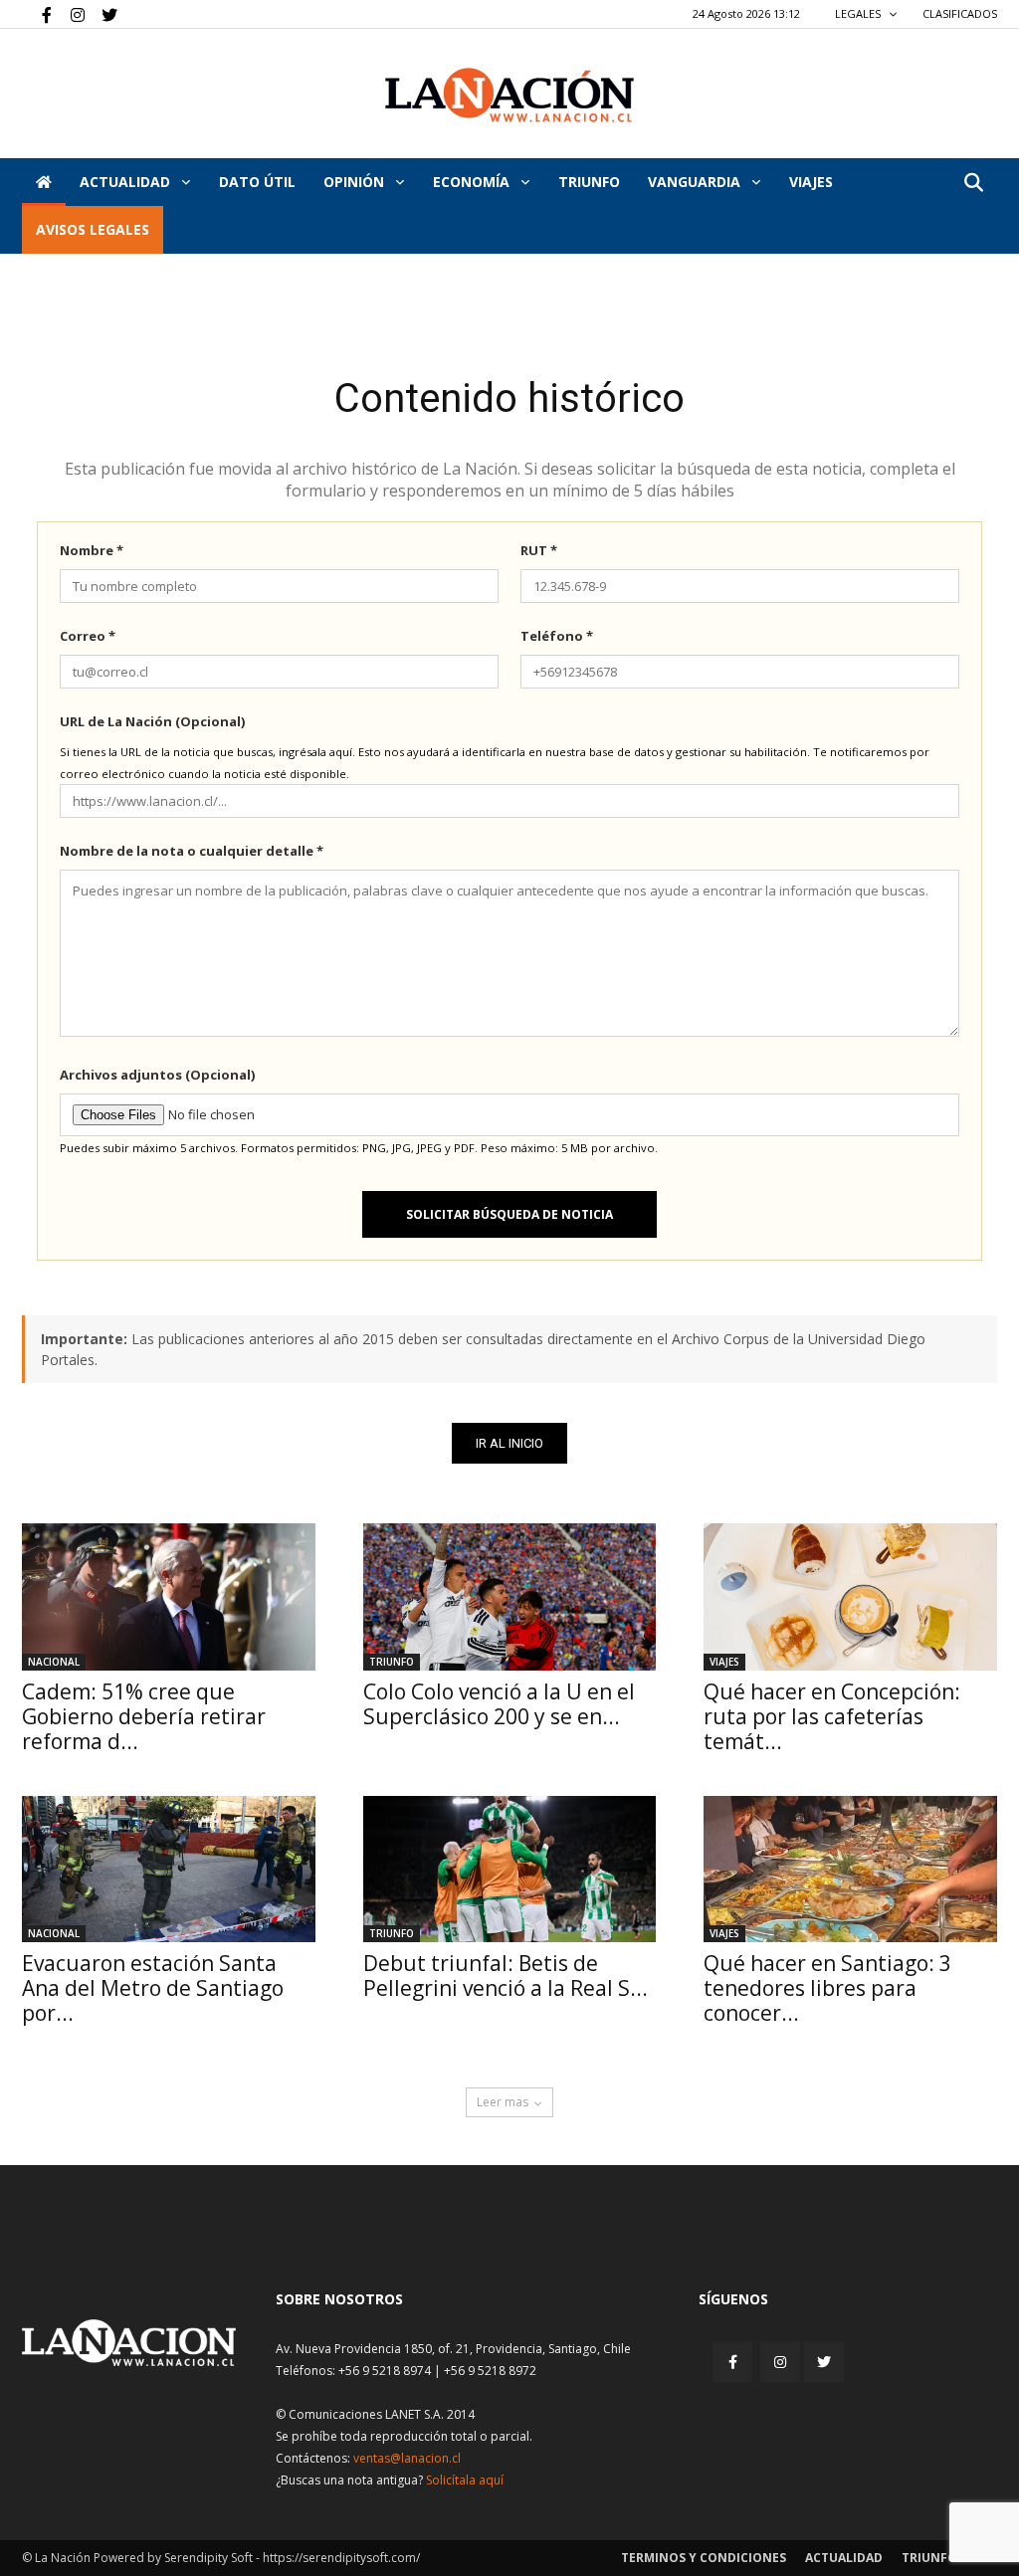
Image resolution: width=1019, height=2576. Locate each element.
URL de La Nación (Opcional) (152, 721)
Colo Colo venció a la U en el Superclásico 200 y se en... (499, 1704)
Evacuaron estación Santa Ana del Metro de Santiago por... (153, 1988)
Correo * (88, 636)
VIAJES (811, 182)
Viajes (724, 1662)
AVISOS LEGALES (93, 229)
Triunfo (589, 182)
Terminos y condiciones (704, 2558)
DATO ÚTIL (257, 182)
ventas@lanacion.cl (407, 2458)
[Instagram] (70, 14)
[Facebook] (37, 14)
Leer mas (503, 2102)
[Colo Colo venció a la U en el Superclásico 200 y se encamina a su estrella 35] (510, 1596)
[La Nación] (509, 95)
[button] (973, 184)
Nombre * (92, 550)
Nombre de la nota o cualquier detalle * (192, 851)
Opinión (356, 182)
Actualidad (127, 182)
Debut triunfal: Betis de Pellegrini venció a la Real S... (506, 1976)
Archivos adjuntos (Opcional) (157, 1075)
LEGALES (859, 13)
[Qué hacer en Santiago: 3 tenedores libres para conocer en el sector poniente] (850, 1869)
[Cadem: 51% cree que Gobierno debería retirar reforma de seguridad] (169, 1596)
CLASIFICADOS (960, 13)
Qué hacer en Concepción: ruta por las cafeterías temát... (832, 1716)
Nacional (54, 1662)
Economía (473, 182)
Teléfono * (557, 636)
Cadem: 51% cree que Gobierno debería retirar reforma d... (144, 1716)
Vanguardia (696, 182)
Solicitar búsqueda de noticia (509, 1214)
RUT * (539, 550)
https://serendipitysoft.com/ (341, 2558)
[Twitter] (102, 14)
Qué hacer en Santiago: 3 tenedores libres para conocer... (827, 1988)
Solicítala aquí (465, 2480)
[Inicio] (44, 182)
